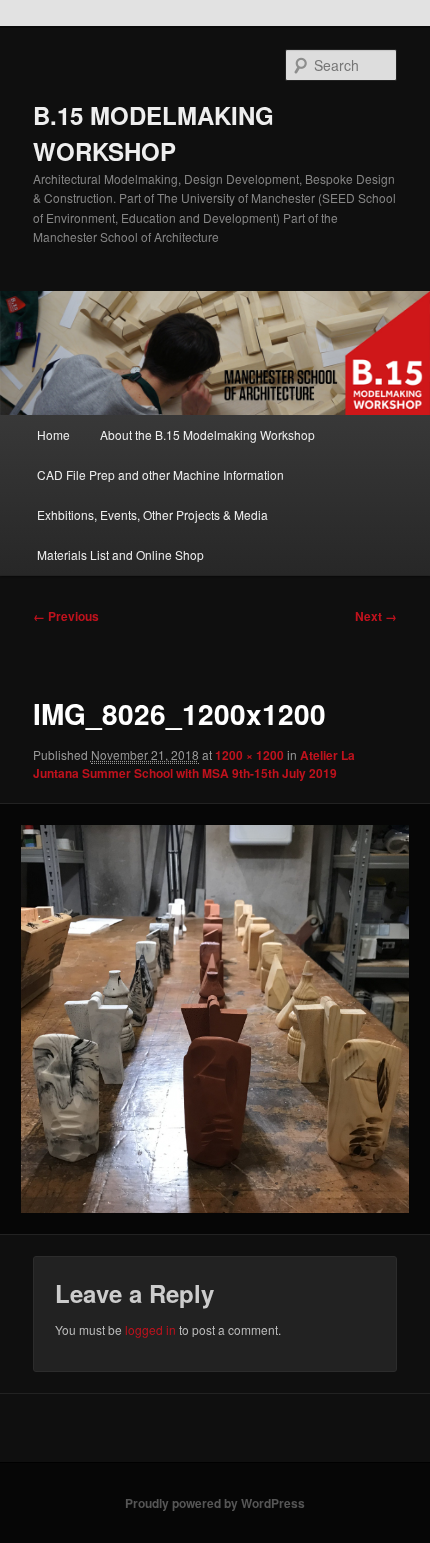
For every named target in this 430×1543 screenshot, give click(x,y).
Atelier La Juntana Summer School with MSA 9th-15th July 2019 (194, 764)
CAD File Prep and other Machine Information (160, 474)
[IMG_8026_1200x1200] (214, 1018)
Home (53, 434)
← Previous (66, 616)
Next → (376, 616)
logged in (150, 1329)
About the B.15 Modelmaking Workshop (207, 434)
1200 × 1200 (249, 755)
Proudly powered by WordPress (215, 1503)
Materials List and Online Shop (120, 554)
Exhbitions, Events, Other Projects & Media (152, 514)
